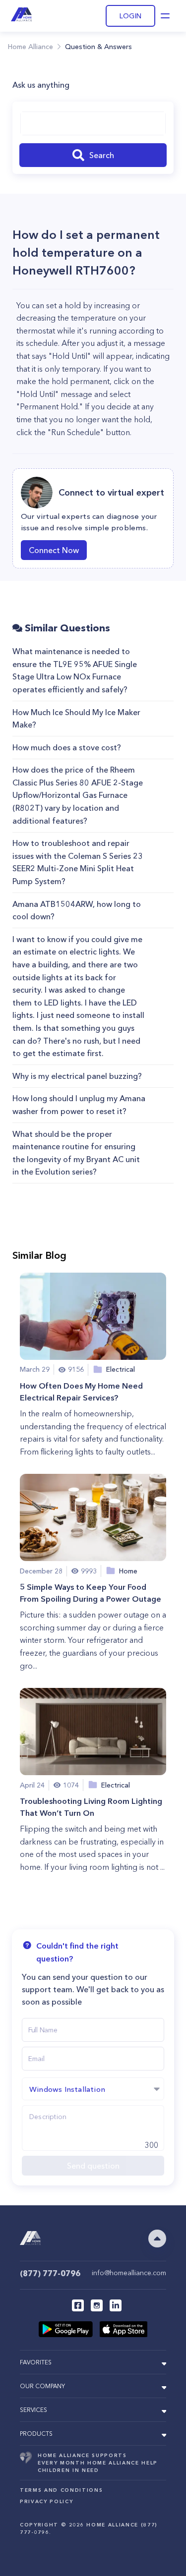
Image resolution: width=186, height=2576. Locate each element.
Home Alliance (31, 47)
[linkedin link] (116, 2305)
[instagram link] (97, 2305)
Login (130, 16)
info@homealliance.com (129, 2273)
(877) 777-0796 (50, 2273)
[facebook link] (78, 2305)
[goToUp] (157, 2239)
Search (102, 155)
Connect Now (54, 550)
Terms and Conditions (61, 2490)
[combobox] (93, 123)
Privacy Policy (46, 2501)
